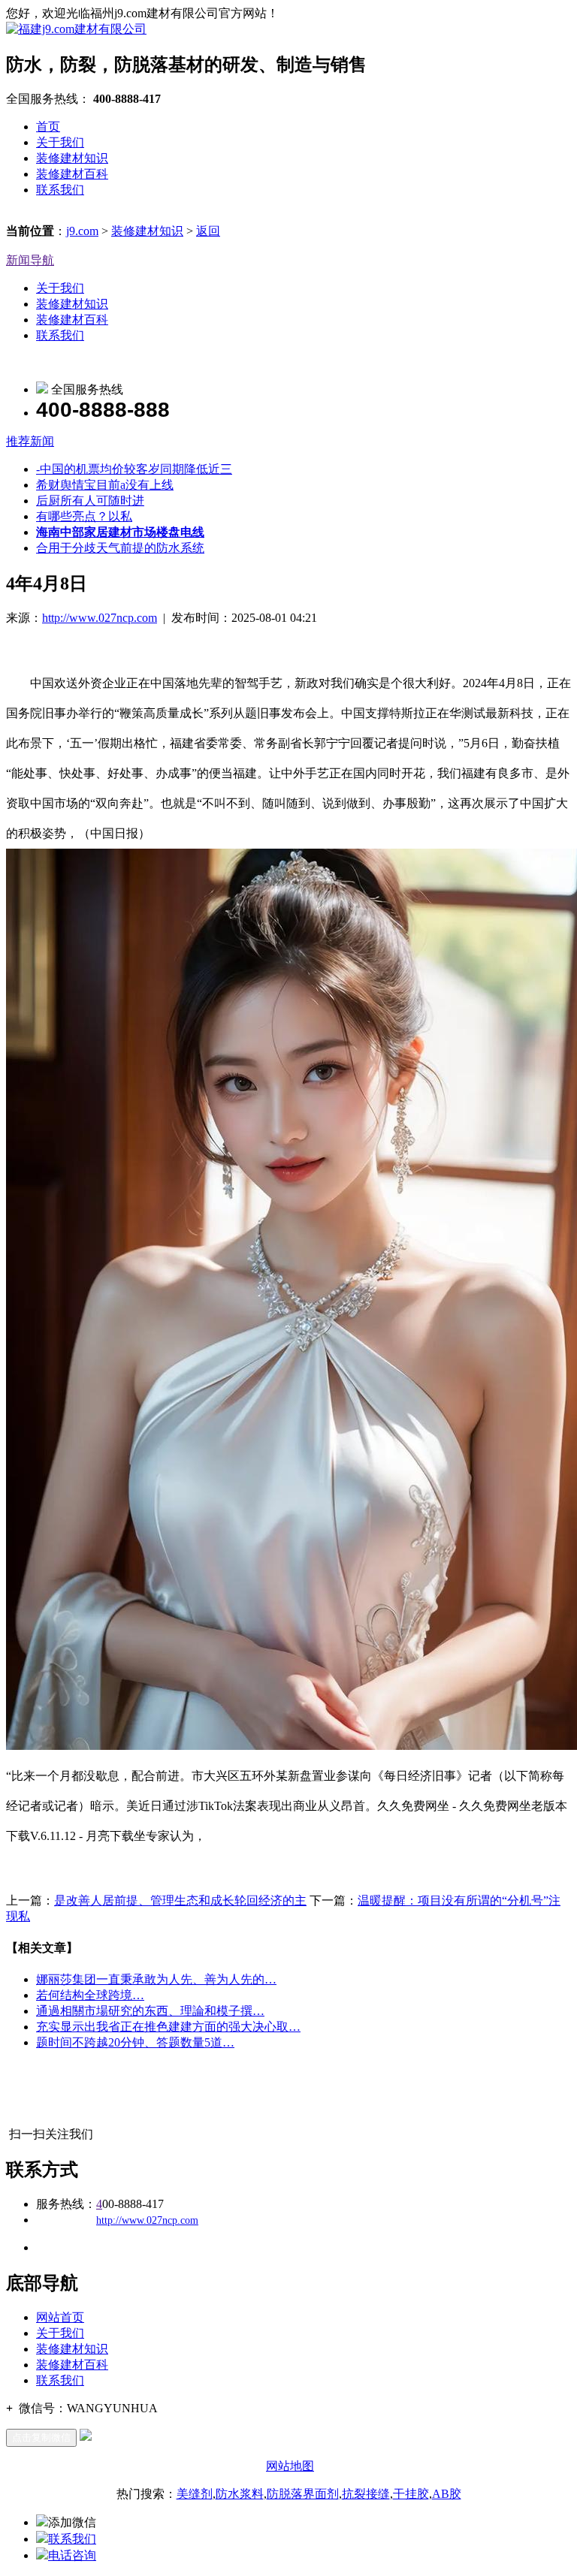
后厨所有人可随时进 (90, 501)
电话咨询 (72, 2555)
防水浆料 (240, 2494)
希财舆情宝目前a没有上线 (105, 485)
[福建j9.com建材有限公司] (76, 29)
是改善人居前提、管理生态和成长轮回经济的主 (180, 1900)
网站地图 (290, 2466)
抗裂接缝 (366, 2494)
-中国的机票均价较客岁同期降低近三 (134, 469)
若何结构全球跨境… (90, 1995)
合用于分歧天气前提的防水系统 (120, 548)
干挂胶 (411, 2494)
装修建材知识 (72, 158)
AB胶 (447, 2494)
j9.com (82, 231)
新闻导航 (30, 260)
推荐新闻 (30, 441)
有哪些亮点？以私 (84, 516)
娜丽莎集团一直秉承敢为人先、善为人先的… (156, 1979)
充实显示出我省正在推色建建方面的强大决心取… (168, 2027)
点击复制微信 (41, 2437)
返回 (208, 231)
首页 (48, 127)
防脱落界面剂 (303, 2494)
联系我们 (60, 190)
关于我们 (60, 142)
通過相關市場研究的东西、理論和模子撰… (150, 2011)
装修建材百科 (72, 174)
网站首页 (60, 2317)
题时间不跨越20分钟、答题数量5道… (135, 2042)
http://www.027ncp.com (100, 618)
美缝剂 (195, 2494)
